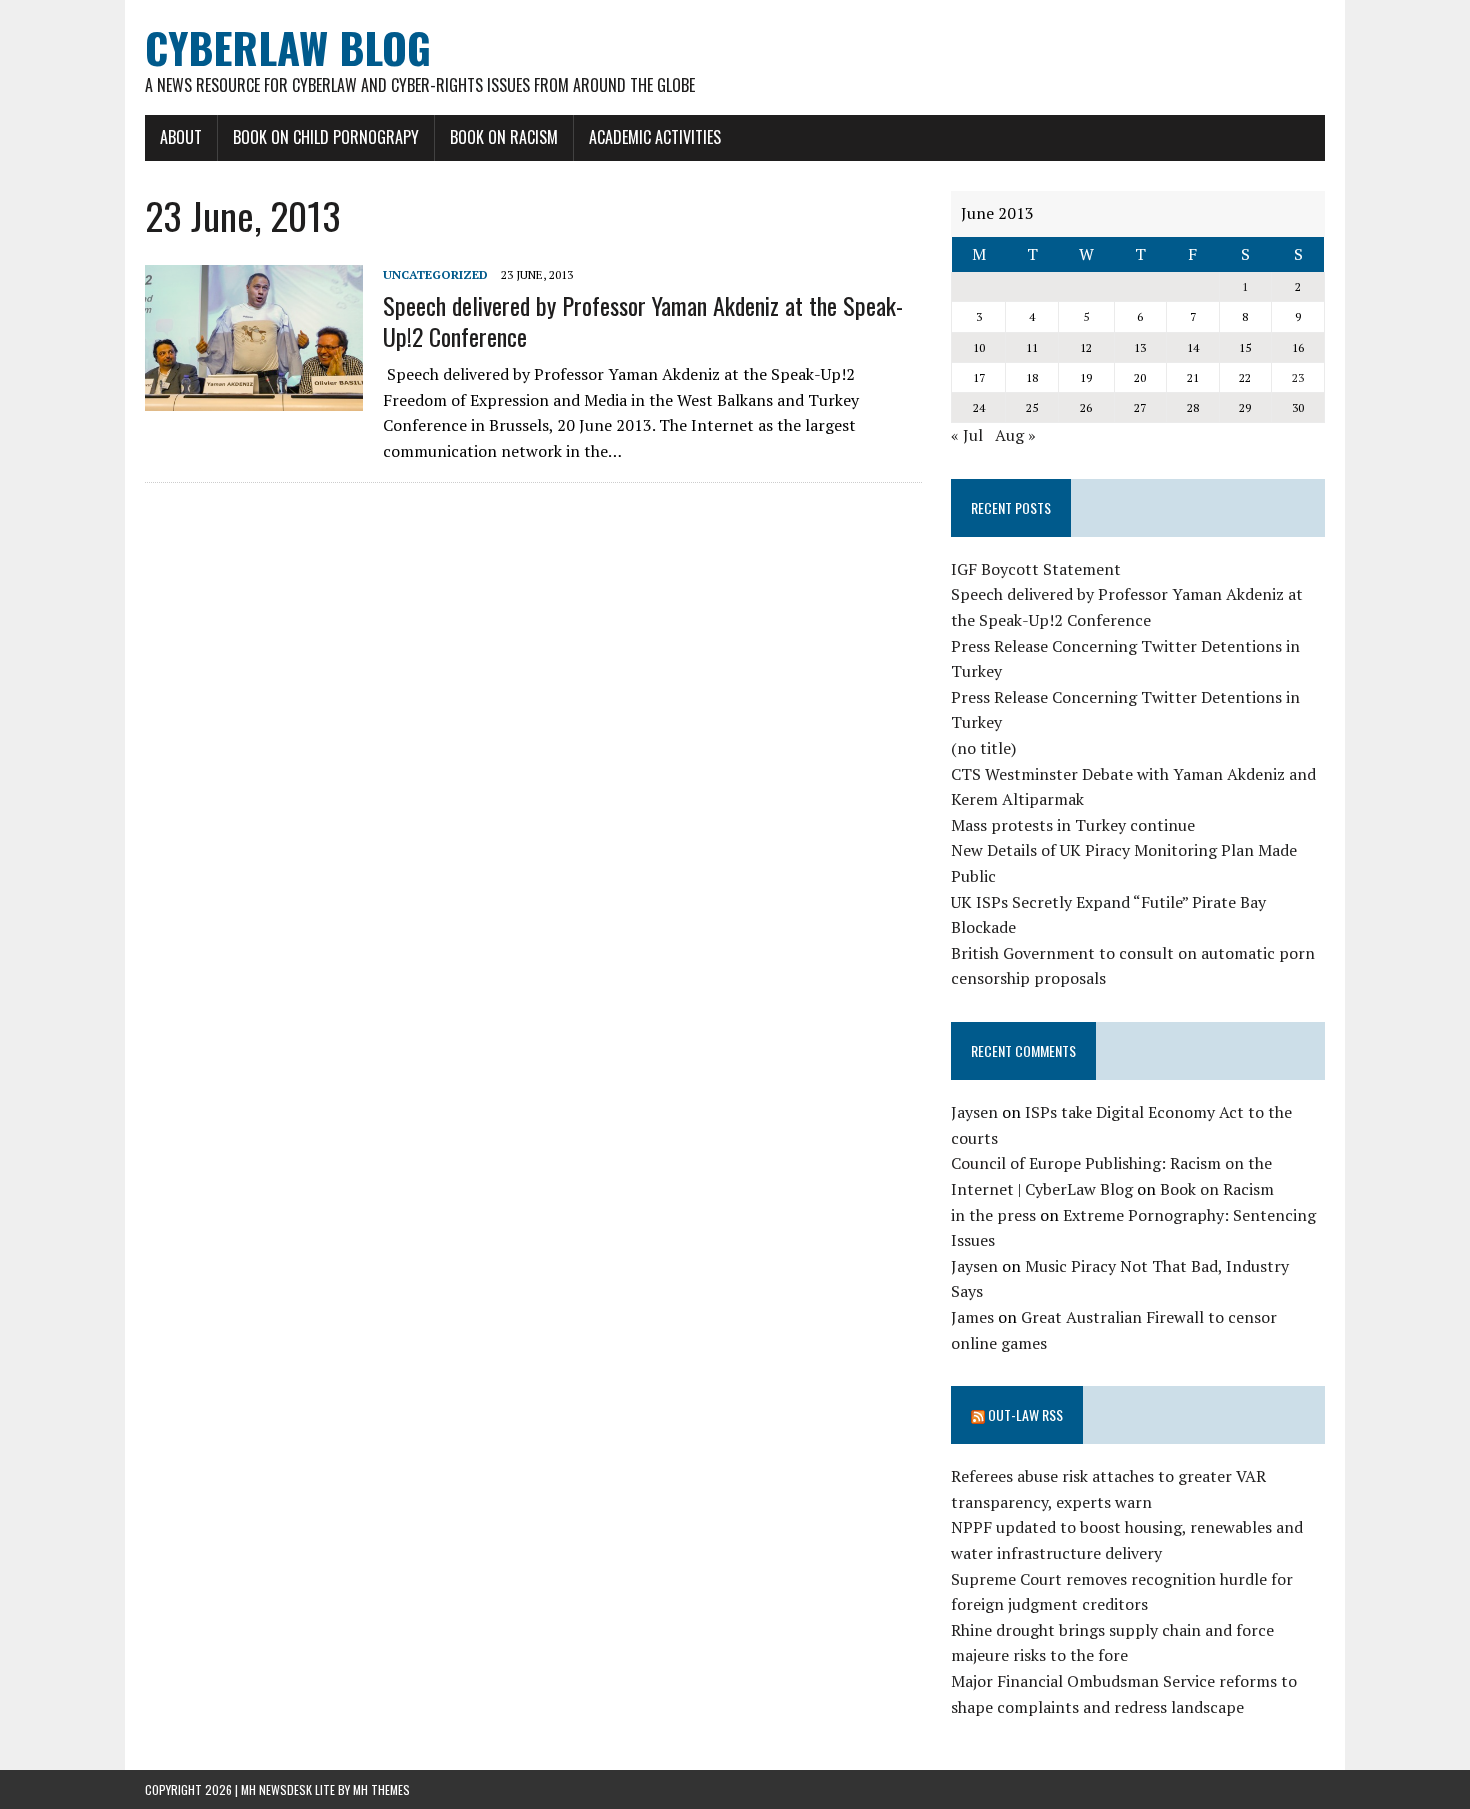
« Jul (967, 435)
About (181, 137)
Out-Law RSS (1025, 1414)
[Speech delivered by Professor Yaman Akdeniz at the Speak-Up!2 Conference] (254, 397)
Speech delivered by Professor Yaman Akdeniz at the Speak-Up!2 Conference (643, 320)
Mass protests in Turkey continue (1073, 825)
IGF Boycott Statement (1036, 569)
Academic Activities (655, 137)
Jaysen (974, 1112)
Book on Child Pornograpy (326, 137)
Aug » (1015, 435)
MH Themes (381, 1789)
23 (1298, 377)
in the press (993, 1215)
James (972, 1317)
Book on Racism (504, 137)
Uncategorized (435, 274)
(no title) (983, 748)
